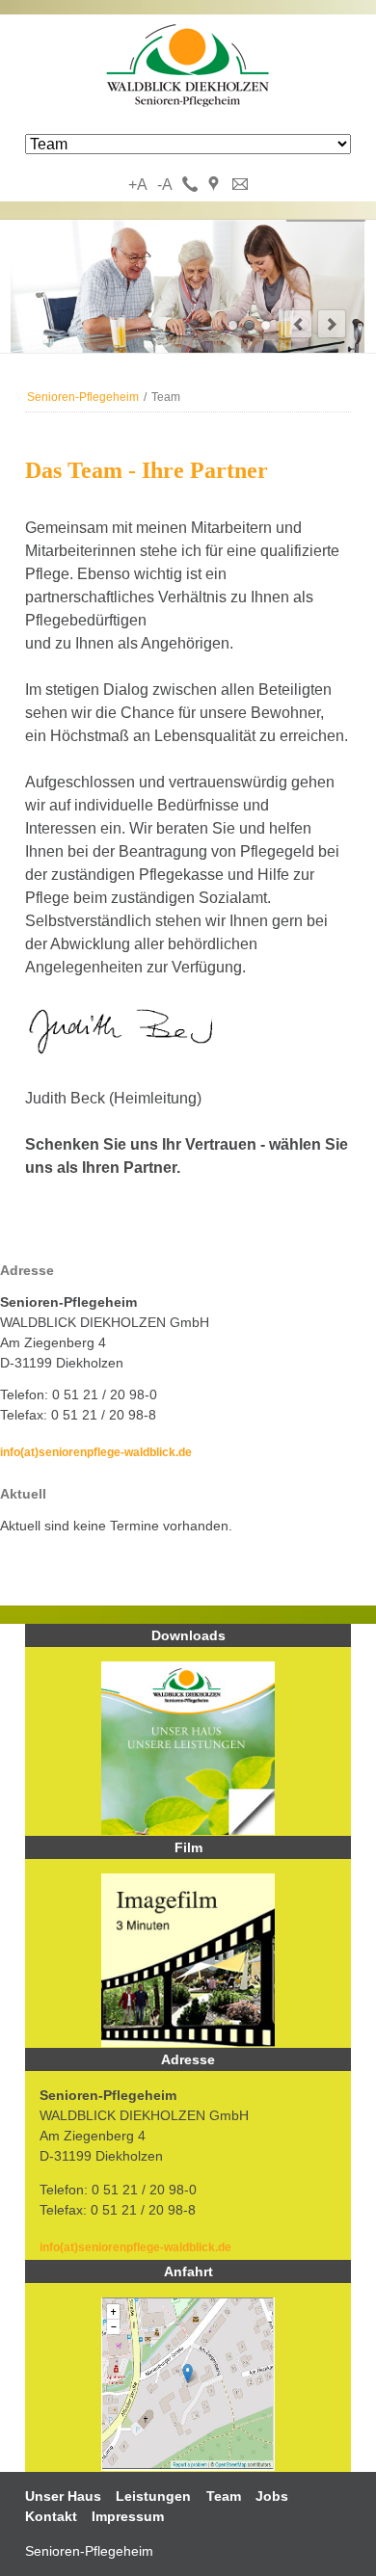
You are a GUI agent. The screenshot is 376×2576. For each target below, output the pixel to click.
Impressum (128, 2516)
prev (298, 324)
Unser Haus (63, 2496)
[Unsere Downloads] (188, 1748)
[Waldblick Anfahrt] (188, 2466)
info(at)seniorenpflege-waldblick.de (96, 1452)
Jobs (272, 2496)
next (332, 324)
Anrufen (190, 185)
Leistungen (153, 2496)
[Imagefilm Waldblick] (188, 1960)
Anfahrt (215, 185)
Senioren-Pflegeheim (83, 397)
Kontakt (241, 185)
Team (224, 2496)
